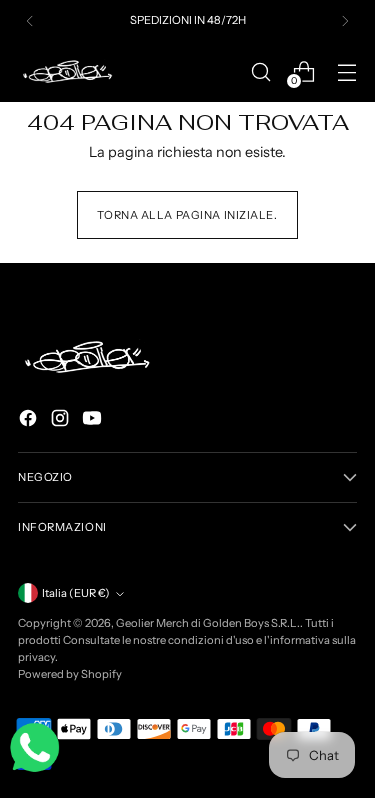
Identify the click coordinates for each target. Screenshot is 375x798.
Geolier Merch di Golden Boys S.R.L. (208, 623)
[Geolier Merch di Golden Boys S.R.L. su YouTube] (94, 421)
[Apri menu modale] (346, 71)
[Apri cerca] (260, 71)
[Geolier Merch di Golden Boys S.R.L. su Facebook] (30, 421)
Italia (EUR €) (76, 593)
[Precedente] (30, 21)
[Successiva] (345, 21)
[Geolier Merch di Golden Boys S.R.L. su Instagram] (62, 421)
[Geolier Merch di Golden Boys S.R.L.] (68, 71)
